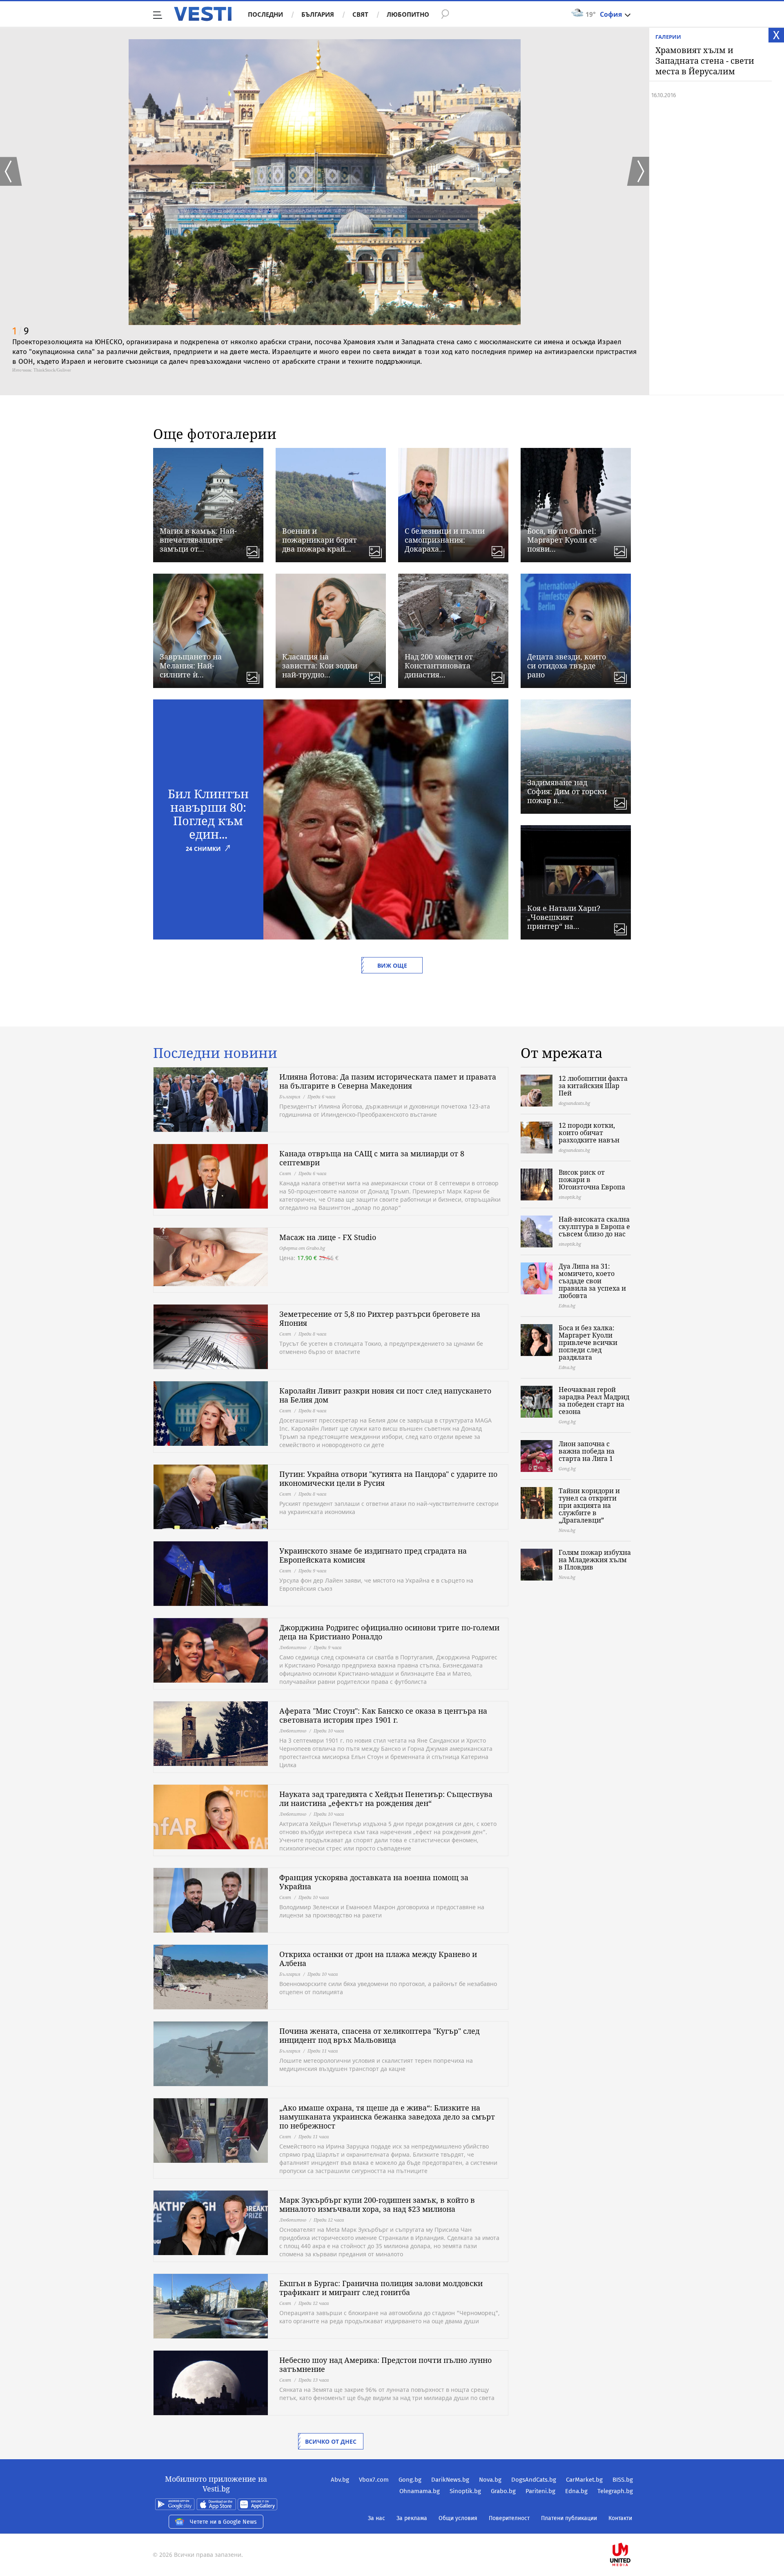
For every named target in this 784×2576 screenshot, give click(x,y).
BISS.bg (623, 2480)
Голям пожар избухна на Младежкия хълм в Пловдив (595, 1560)
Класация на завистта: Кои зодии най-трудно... (320, 666)
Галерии (668, 37)
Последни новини (215, 1053)
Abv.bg (340, 2480)
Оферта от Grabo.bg (302, 1248)
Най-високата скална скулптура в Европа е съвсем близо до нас (594, 1227)
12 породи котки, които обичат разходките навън (589, 1133)
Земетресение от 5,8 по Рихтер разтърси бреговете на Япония (380, 1318)
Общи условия (458, 2518)
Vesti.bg (203, 14)
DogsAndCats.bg (534, 2480)
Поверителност (509, 2518)
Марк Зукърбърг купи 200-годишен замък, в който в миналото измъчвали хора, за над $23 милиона (377, 2204)
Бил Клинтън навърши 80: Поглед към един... (208, 814)
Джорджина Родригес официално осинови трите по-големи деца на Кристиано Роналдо (389, 1632)
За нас (376, 2518)
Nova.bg (490, 2480)
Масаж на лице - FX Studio (328, 1237)
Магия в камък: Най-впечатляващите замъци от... (198, 540)
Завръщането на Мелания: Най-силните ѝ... (191, 666)
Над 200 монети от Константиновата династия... (439, 666)
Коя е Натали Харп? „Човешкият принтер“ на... (564, 917)
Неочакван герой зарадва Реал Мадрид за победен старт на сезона (594, 1400)
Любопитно (408, 14)
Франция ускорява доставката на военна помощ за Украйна (374, 1882)
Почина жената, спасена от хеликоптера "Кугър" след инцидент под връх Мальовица (379, 2035)
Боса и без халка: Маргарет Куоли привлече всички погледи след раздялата (588, 1343)
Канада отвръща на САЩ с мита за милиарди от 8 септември (372, 1158)
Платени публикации (569, 2518)
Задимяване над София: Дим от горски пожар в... (567, 791)
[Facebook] (632, 2528)
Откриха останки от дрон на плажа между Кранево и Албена (378, 1959)
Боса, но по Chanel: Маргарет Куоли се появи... (562, 540)
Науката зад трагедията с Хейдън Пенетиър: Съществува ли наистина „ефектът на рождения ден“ (386, 1799)
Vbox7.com (374, 2480)
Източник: (22, 370)
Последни (265, 14)
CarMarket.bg (584, 2480)
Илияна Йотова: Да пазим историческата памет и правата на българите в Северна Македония (388, 1081)
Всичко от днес (331, 2441)
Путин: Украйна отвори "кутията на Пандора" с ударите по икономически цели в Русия (388, 1478)
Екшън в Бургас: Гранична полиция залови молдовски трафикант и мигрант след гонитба (381, 2288)
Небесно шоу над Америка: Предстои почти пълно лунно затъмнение (385, 2364)
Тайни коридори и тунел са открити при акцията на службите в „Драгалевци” (589, 1505)
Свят (360, 14)
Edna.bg (576, 2491)
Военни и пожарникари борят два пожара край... (320, 540)
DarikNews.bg (450, 2480)
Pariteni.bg (540, 2491)
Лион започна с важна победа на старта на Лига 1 (587, 1451)
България (318, 14)
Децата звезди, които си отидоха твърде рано (567, 666)
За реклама (412, 2518)
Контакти (620, 2518)
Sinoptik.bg (465, 2491)
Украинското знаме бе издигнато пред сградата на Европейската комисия (373, 1555)
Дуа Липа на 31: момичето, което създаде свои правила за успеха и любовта (592, 1281)
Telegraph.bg (615, 2491)
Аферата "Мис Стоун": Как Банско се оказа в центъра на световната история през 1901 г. (383, 1715)
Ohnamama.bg (420, 2491)
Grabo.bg (503, 2491)
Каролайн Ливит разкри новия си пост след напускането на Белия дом (385, 1395)
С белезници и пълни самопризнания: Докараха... (445, 540)
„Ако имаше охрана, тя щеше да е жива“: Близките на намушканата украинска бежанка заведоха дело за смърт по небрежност (387, 2117)
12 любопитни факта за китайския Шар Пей (593, 1086)
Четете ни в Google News (223, 2522)
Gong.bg (410, 2480)
